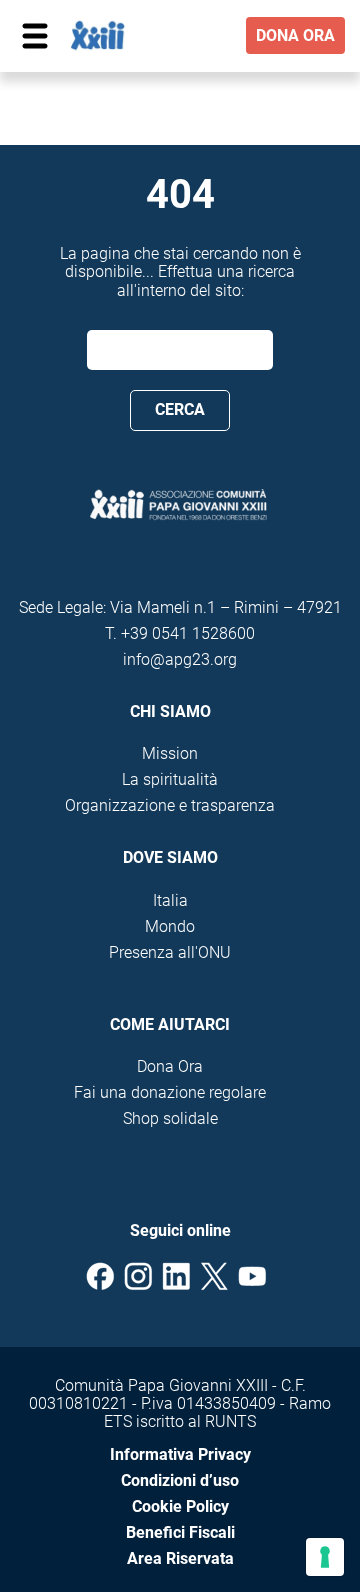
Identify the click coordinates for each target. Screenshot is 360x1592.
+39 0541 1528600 (188, 633)
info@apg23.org (180, 659)
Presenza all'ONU (170, 952)
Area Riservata (180, 1558)
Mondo (170, 926)
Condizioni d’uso (180, 1480)
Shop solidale (170, 1118)
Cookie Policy (180, 1506)
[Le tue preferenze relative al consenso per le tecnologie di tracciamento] (325, 1557)
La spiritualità (170, 779)
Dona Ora (170, 1066)
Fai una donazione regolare (170, 1092)
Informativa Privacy (180, 1454)
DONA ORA (295, 35)
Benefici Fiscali (180, 1532)
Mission (170, 753)
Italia (170, 900)
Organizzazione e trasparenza (170, 805)
